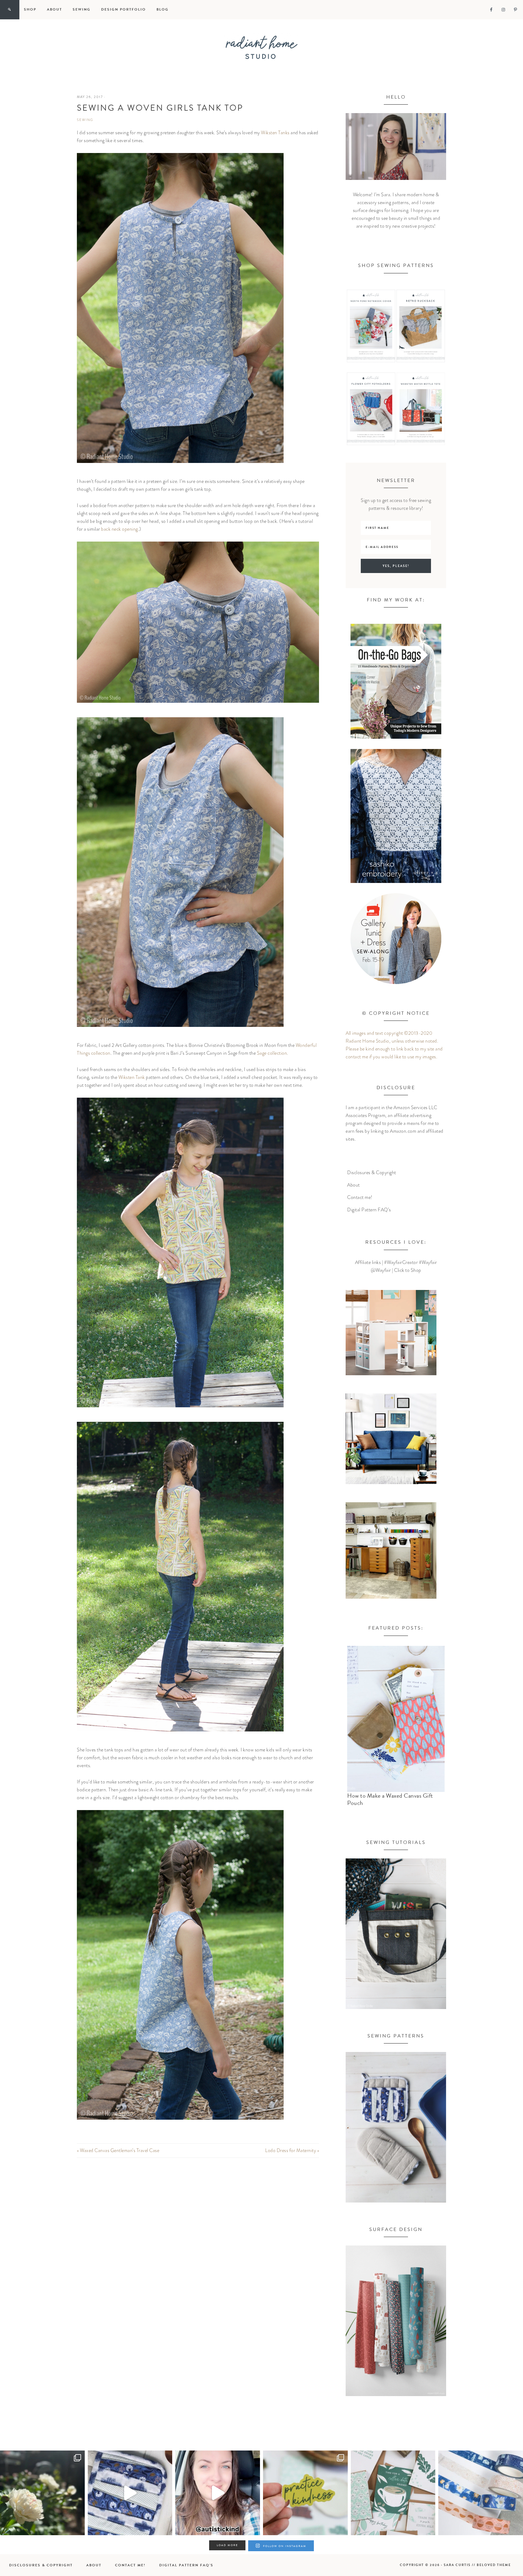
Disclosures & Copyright (372, 1173)
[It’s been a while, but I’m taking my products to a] (305, 2493)
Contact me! (360, 1197)
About (354, 1185)
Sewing (85, 120)
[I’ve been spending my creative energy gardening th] (42, 2493)
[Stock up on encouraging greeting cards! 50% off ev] (393, 2493)
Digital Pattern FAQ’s (369, 1210)
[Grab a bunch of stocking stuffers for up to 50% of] (481, 2493)
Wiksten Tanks (275, 133)
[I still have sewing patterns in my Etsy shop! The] (130, 2493)
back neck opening (120, 529)
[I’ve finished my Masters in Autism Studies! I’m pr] (218, 2493)
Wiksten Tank (132, 1077)
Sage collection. (273, 1053)
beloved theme (494, 2565)
